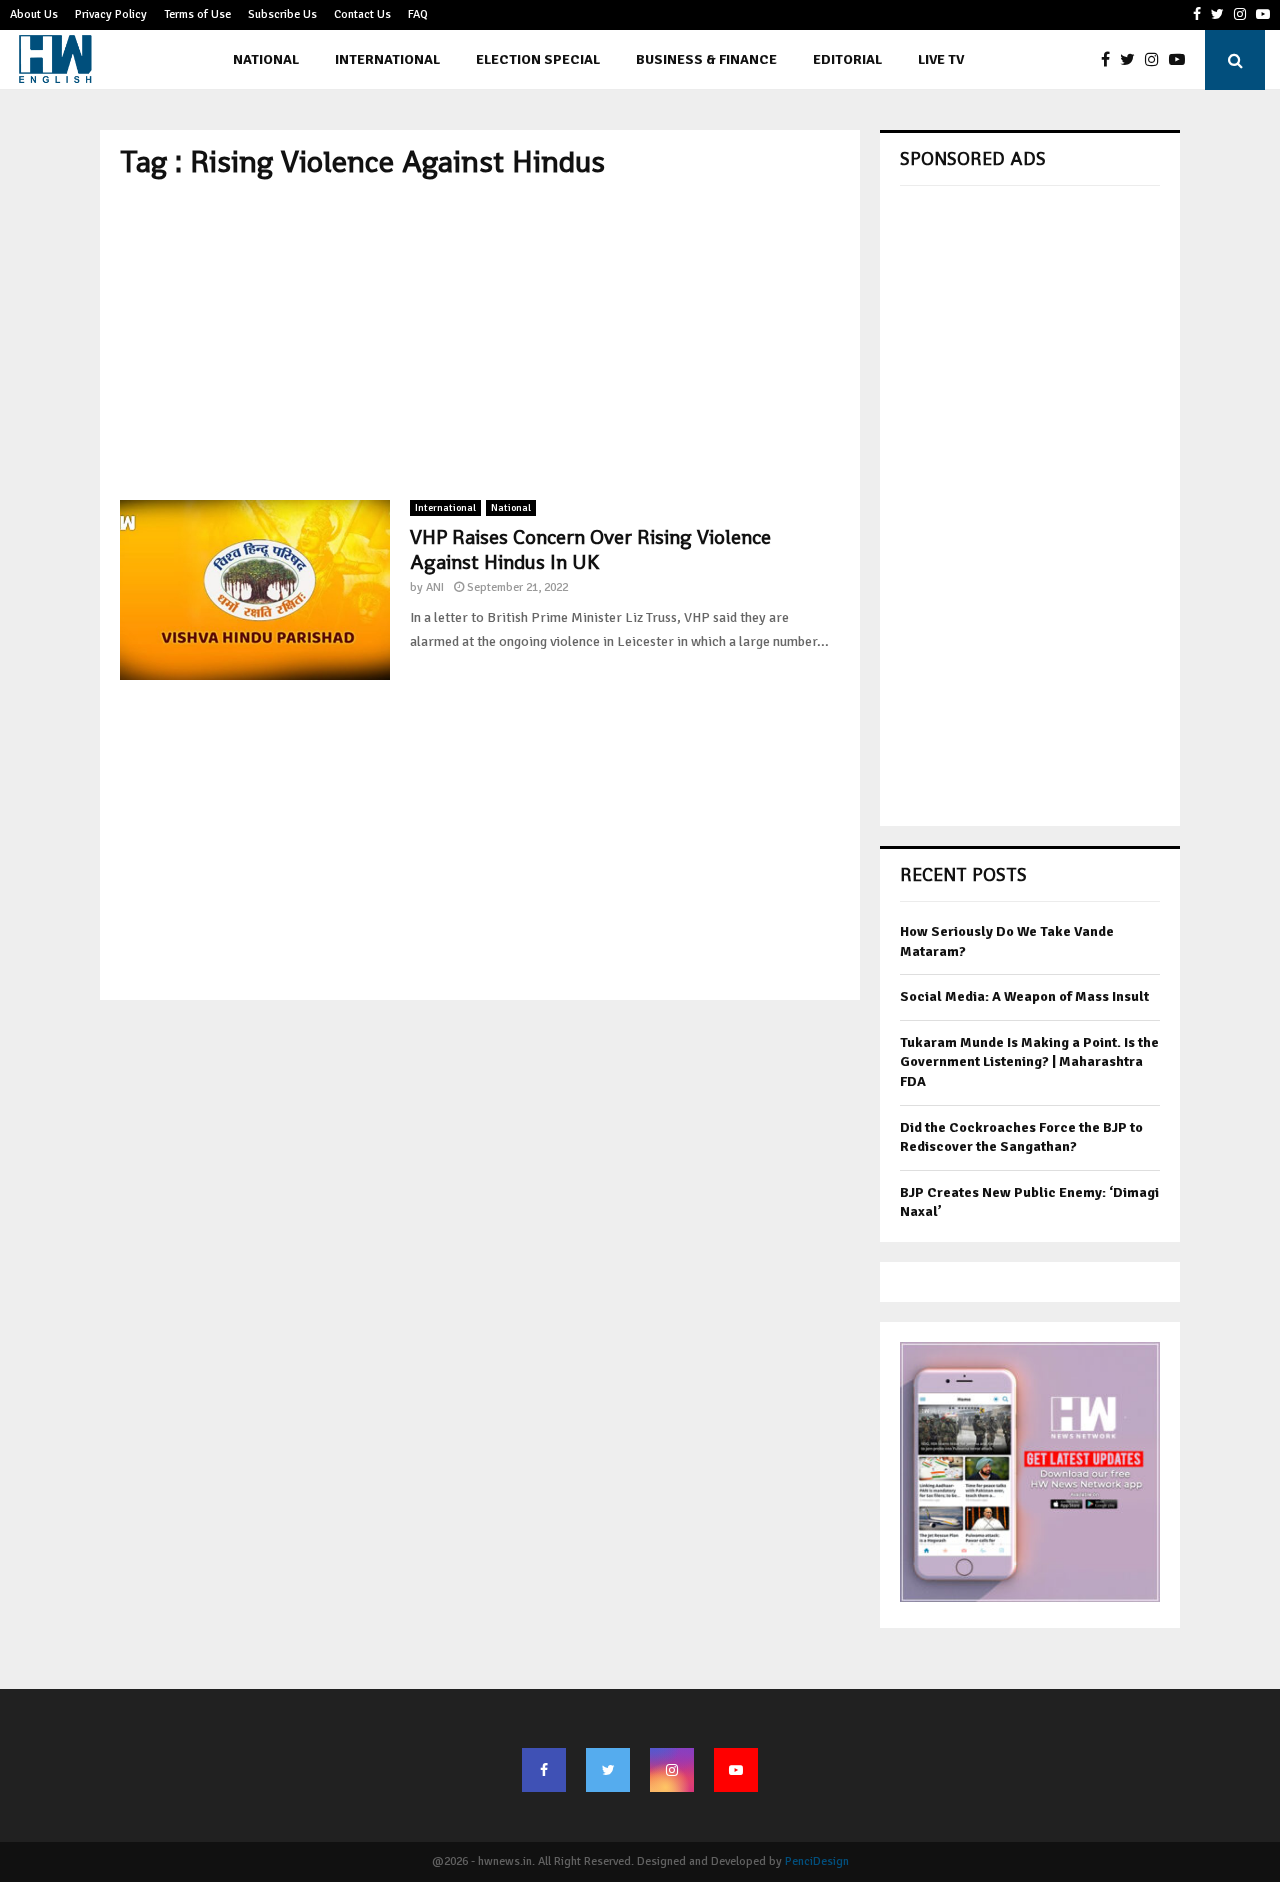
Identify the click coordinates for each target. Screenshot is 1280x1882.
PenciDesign (817, 1861)
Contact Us (362, 14)
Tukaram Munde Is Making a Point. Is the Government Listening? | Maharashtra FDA (1029, 1062)
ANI (435, 587)
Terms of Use (197, 14)
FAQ (418, 14)
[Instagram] (1157, 60)
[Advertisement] (480, 340)
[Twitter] (1132, 60)
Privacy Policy (111, 14)
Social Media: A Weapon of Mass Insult (1024, 996)
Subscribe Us (282, 14)
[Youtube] (1182, 60)
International (387, 59)
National (266, 59)
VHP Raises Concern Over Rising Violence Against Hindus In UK (590, 549)
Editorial (847, 59)
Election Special (538, 59)
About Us (34, 14)
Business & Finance (706, 59)
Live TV (941, 59)
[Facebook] (1110, 60)
